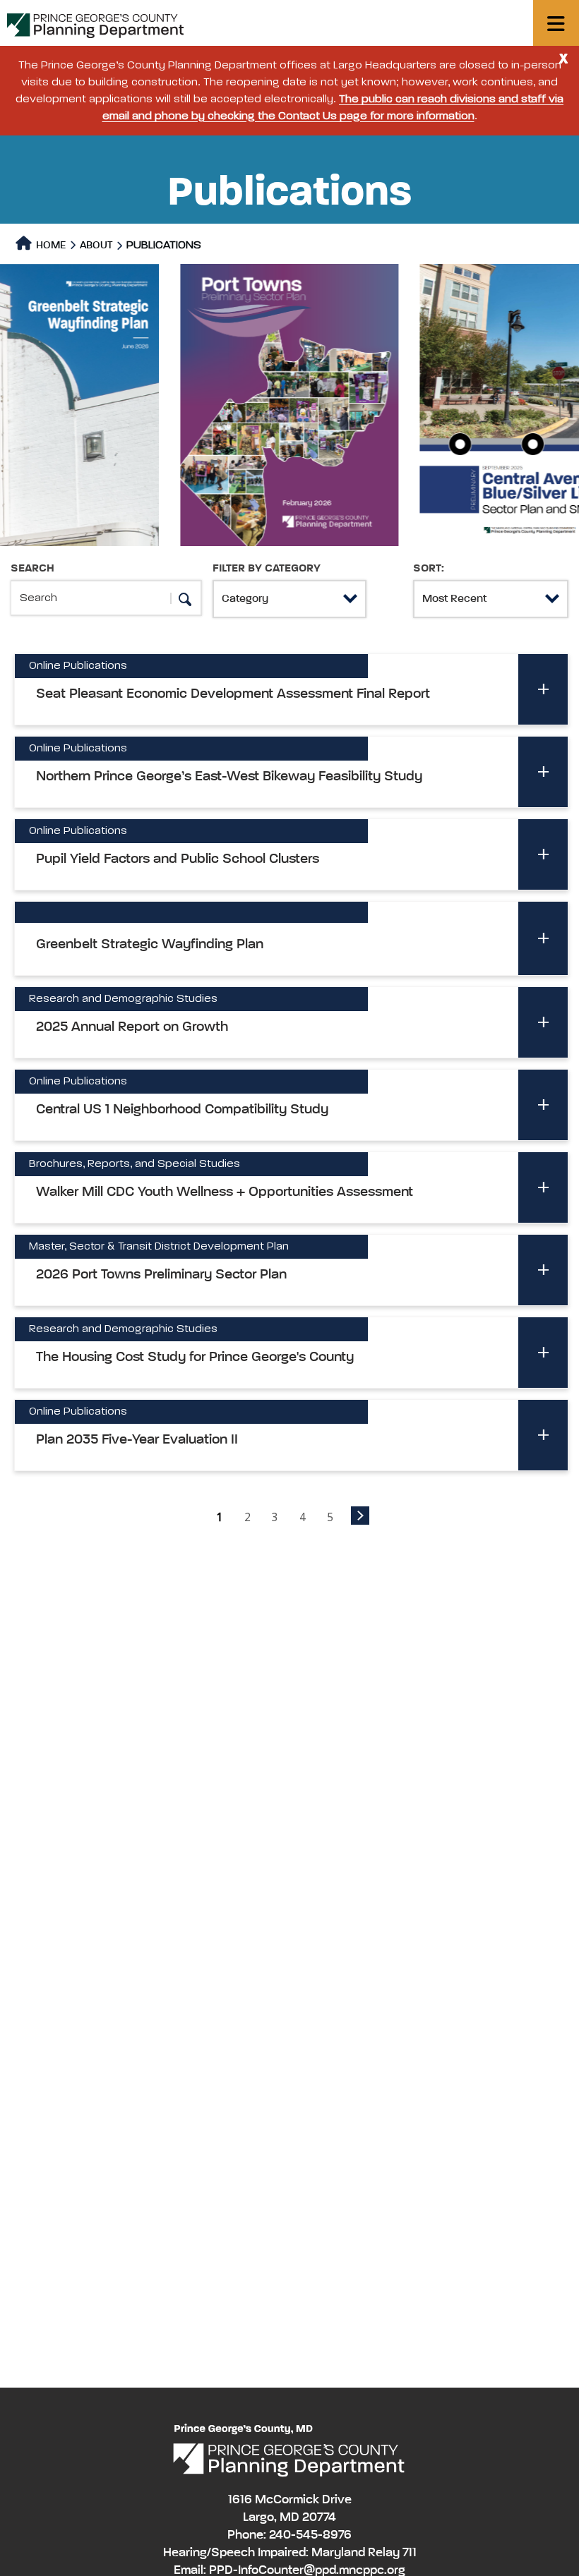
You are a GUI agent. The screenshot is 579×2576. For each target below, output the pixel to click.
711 (410, 2553)
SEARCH (32, 569)
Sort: (429, 569)
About (96, 245)
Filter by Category (267, 569)
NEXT (360, 1516)
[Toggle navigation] (556, 23)
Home (50, 245)
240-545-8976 (310, 2535)
